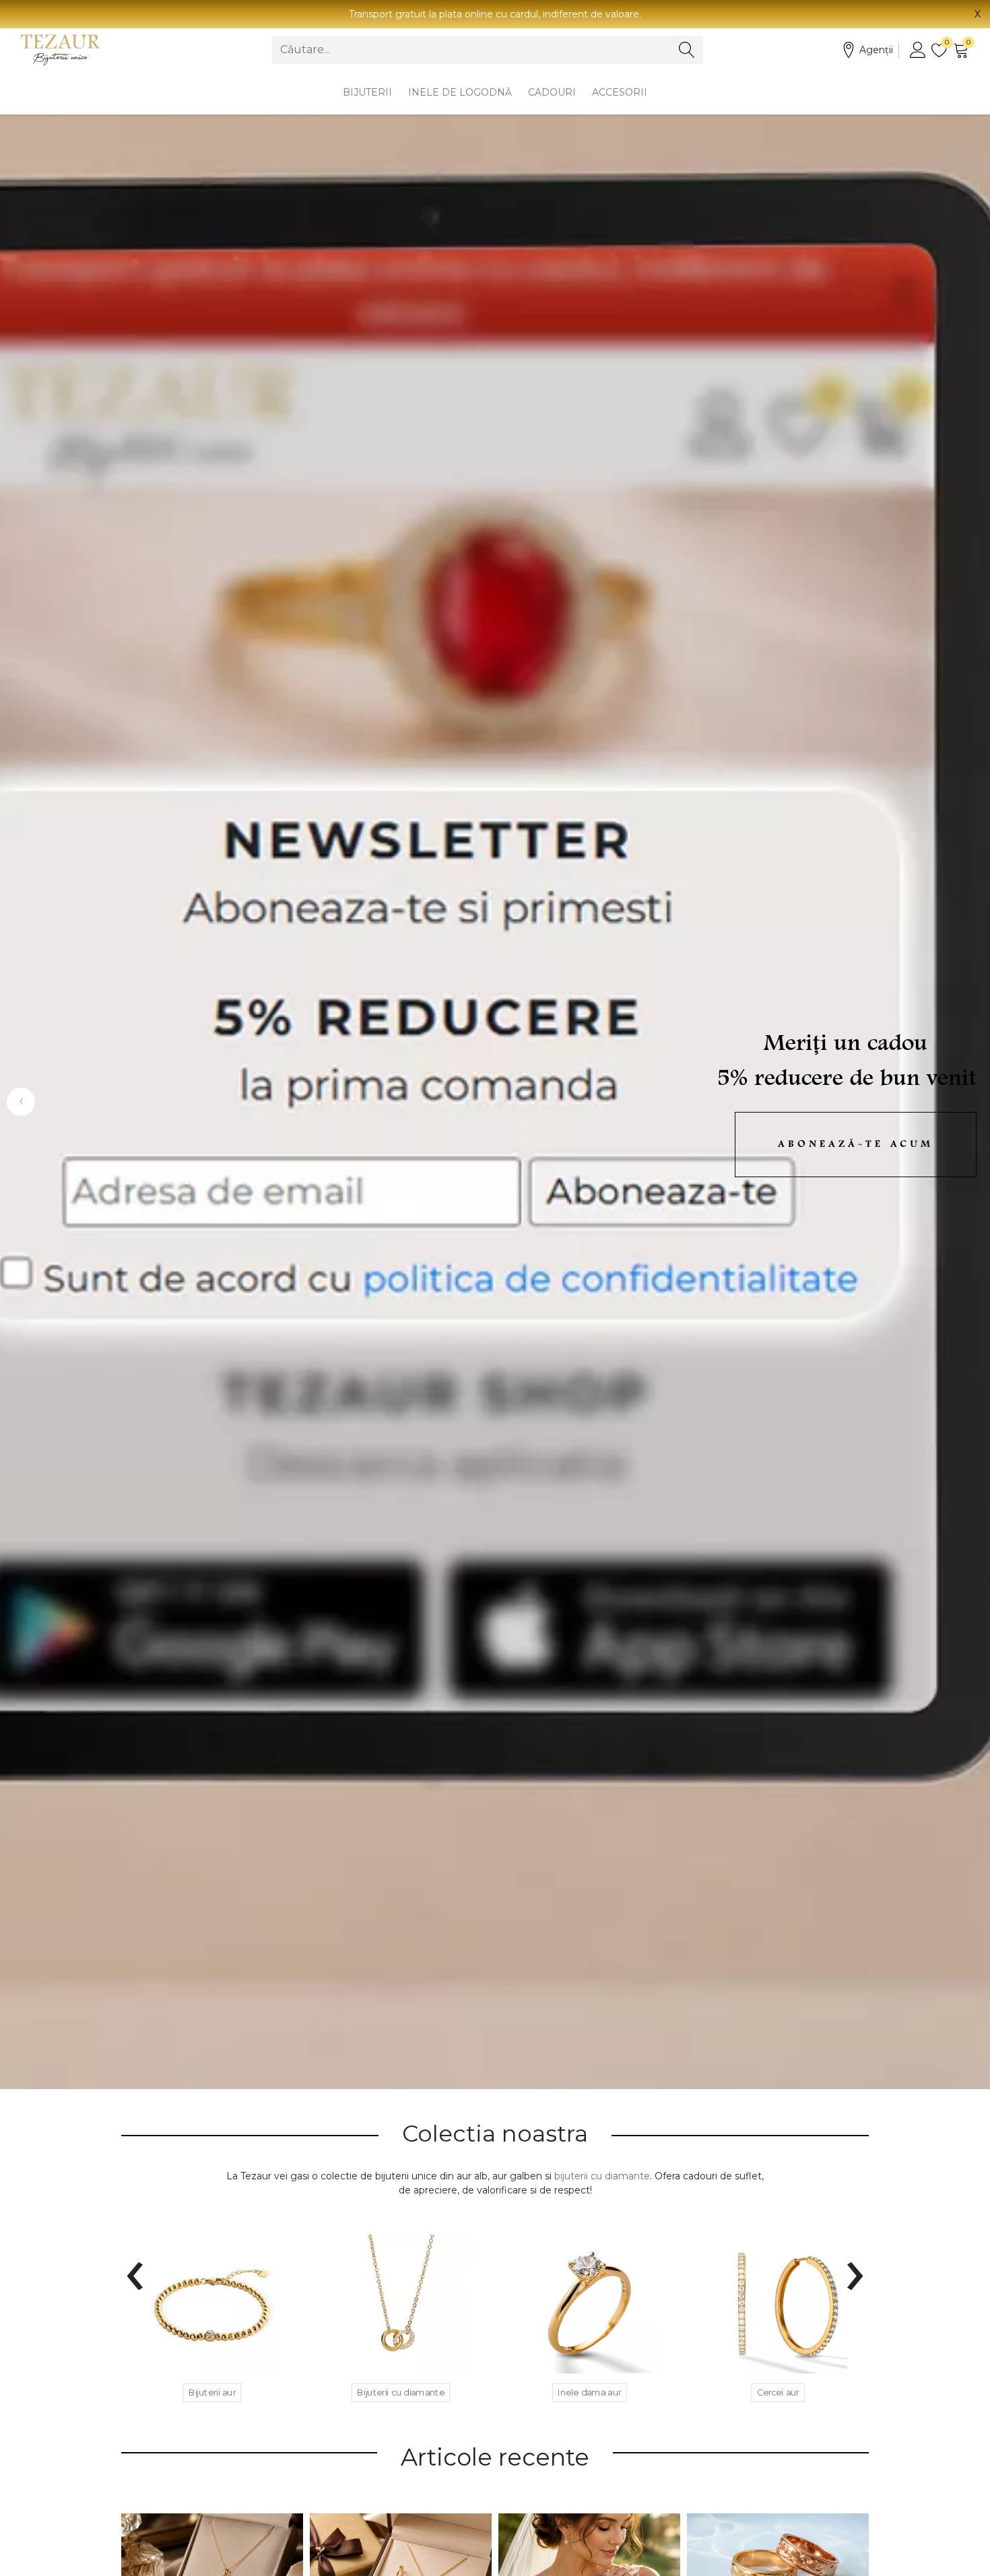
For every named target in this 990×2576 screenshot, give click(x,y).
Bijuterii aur (212, 2392)
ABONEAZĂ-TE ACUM (856, 1145)
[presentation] (135, 2268)
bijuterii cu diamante (602, 2176)
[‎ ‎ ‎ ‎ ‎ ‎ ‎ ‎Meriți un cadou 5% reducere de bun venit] (495, 1102)
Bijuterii (367, 92)
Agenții (876, 50)
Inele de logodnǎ (460, 92)
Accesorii (620, 92)
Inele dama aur (590, 2392)
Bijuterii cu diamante (401, 2392)
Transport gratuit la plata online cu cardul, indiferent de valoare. (495, 14)
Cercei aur (778, 2392)
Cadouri (552, 92)
